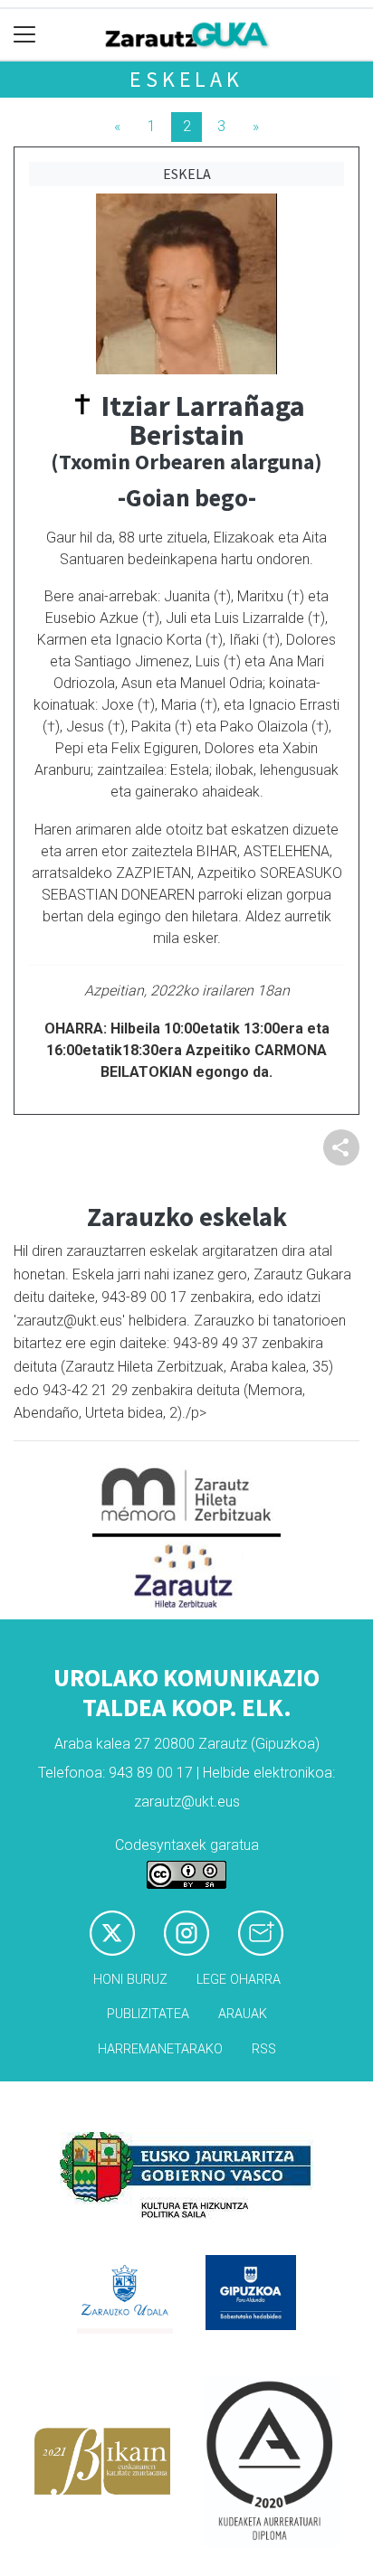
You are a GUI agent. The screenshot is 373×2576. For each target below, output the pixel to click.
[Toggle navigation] (25, 35)
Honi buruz (130, 1980)
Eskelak (186, 79)
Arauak (243, 2014)
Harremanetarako (160, 2049)
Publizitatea (148, 2014)
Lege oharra (239, 1980)
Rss (264, 2049)
